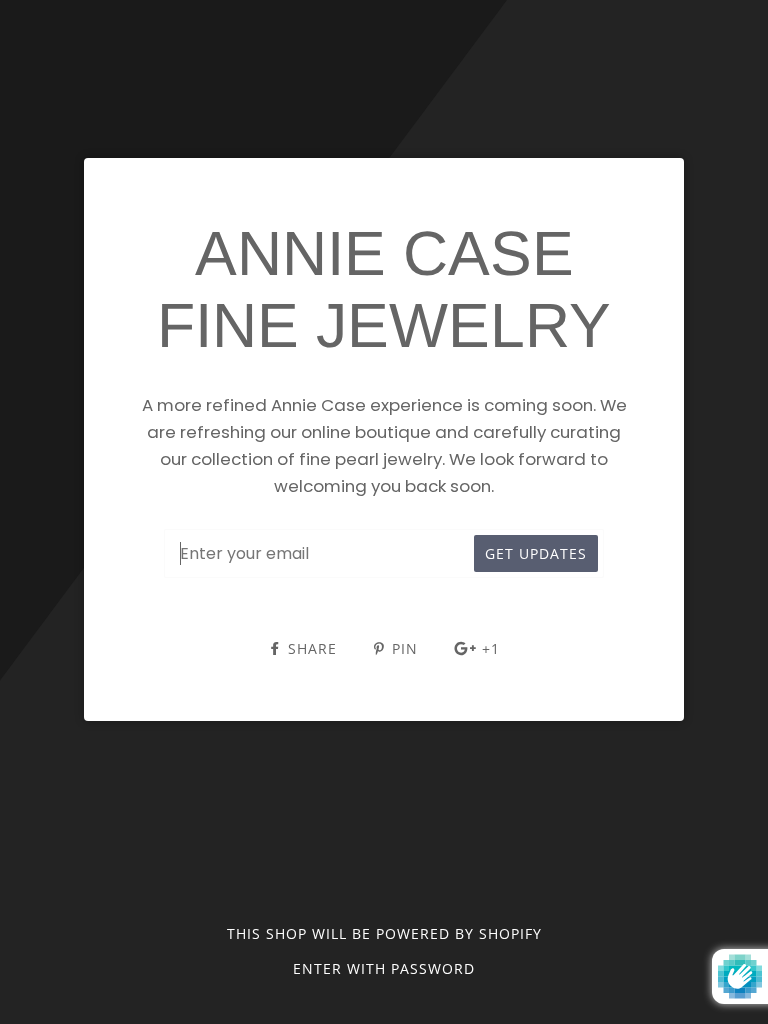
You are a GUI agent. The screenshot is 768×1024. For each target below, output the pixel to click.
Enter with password (384, 968)
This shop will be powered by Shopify (384, 933)
